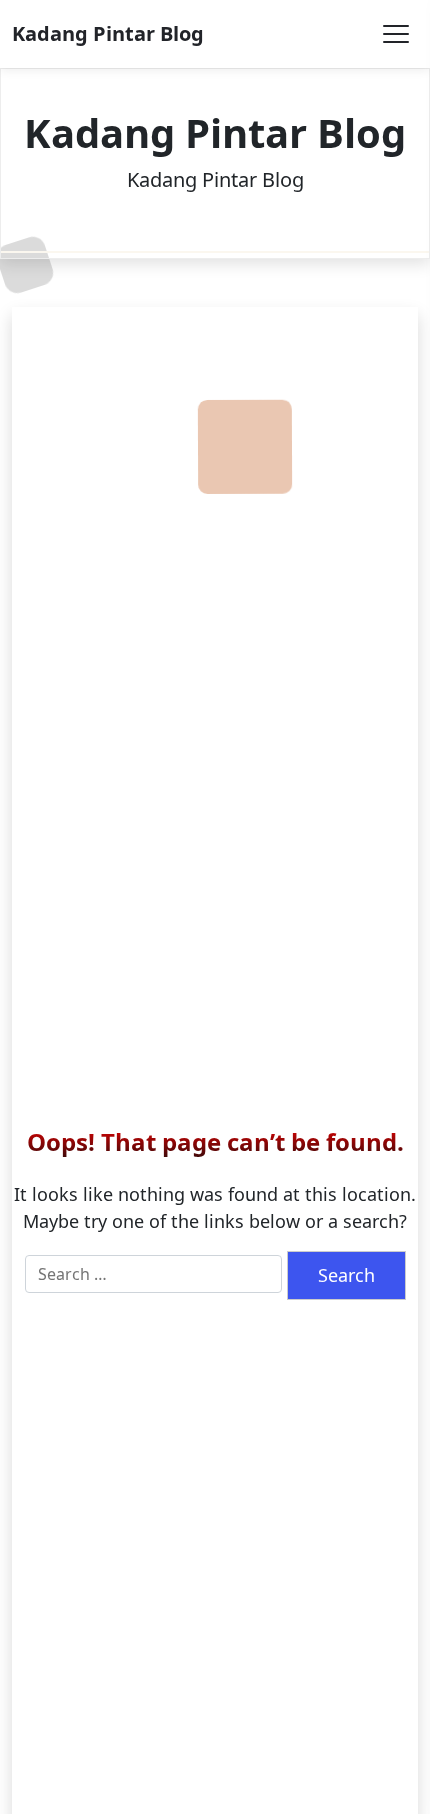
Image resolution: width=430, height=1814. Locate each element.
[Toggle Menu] (396, 34)
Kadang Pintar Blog (108, 33)
